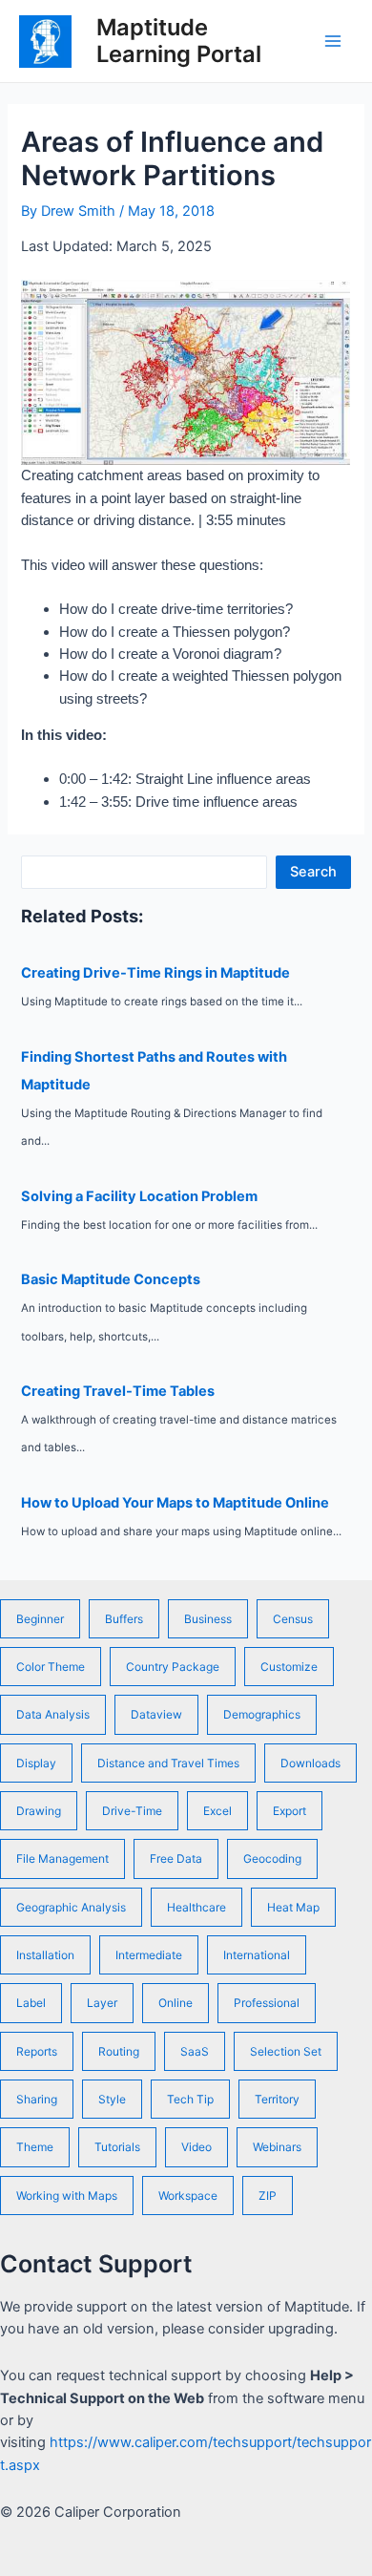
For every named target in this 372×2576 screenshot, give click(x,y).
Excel (217, 1811)
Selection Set (286, 2051)
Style (112, 2099)
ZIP (268, 2196)
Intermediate (149, 1955)
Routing (119, 2051)
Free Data (176, 1858)
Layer (102, 2003)
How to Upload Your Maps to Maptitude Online (175, 1503)
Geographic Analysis (71, 1907)
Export (289, 1811)
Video (196, 2147)
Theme (35, 2147)
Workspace (188, 2196)
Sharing (37, 2099)
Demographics (262, 1714)
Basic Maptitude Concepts (111, 1279)
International (257, 1955)
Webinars (277, 2147)
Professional (267, 2003)
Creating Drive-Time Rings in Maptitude (155, 973)
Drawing (39, 1811)
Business (208, 1619)
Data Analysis (53, 1714)
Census (293, 1619)
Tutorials (117, 2147)
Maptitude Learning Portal (179, 41)
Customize (289, 1667)
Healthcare (196, 1907)
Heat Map (293, 1907)
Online (176, 2003)
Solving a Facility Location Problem (139, 1196)
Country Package (173, 1667)
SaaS (195, 2051)
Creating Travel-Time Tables (118, 1391)
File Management (62, 1858)
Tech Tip (190, 2099)
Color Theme (51, 1667)
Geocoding (272, 1858)
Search (313, 872)
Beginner (40, 1619)
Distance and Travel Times (168, 1763)
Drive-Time (132, 1811)
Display (36, 1763)
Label (31, 2003)
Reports (37, 2051)
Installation (45, 1955)
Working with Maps (67, 2196)
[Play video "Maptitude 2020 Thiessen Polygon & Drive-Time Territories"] (186, 372)
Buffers (124, 1619)
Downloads (310, 1763)
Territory (277, 2099)
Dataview (156, 1714)
